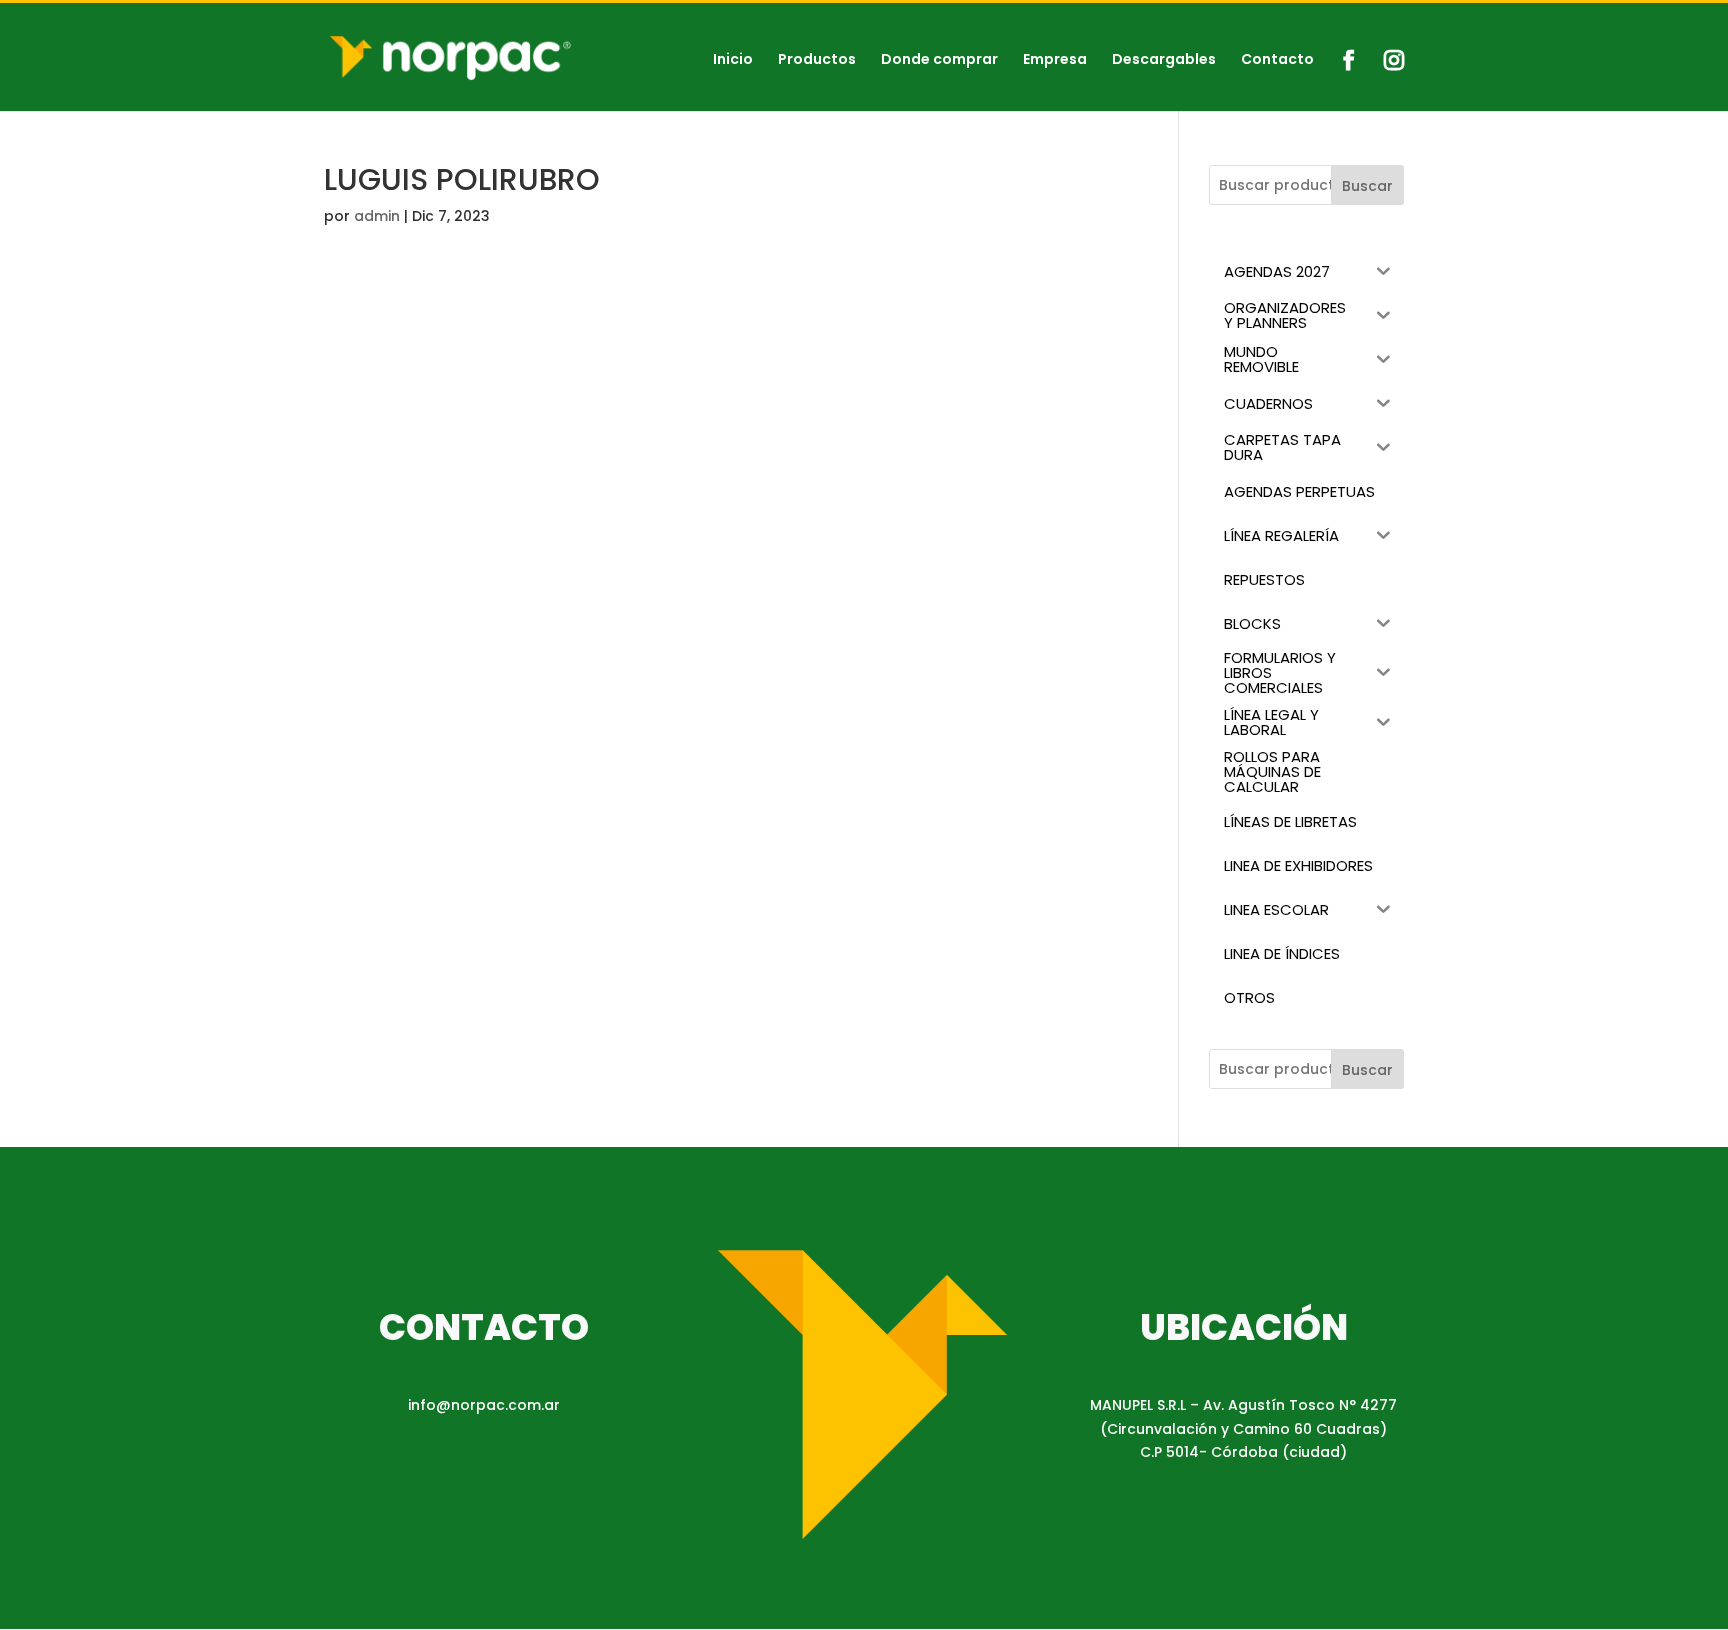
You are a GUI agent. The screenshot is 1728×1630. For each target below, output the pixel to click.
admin (377, 216)
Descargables (1164, 60)
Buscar (1367, 186)
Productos (817, 60)
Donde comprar (939, 60)
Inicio (733, 60)
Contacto (1277, 60)
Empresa (1055, 60)
